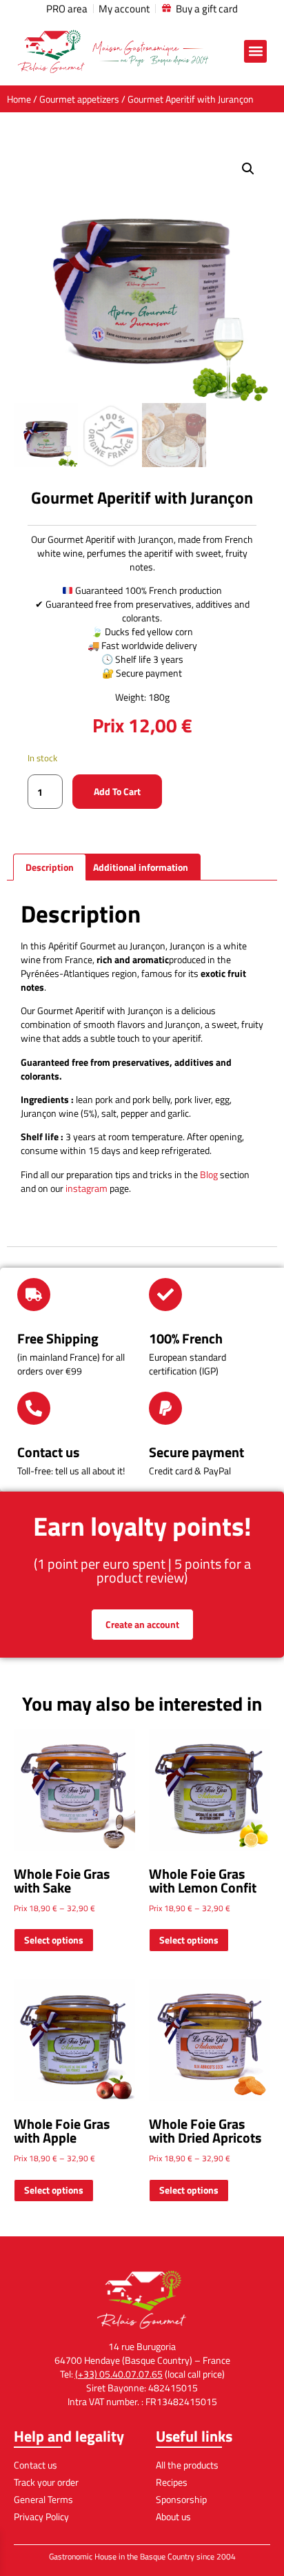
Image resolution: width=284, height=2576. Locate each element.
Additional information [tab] (141, 867)
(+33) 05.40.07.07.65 (119, 2374)
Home (19, 99)
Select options (54, 1940)
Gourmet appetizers (79, 99)
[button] (255, 51)
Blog (209, 1174)
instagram (87, 1188)
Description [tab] (50, 867)
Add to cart (117, 791)
